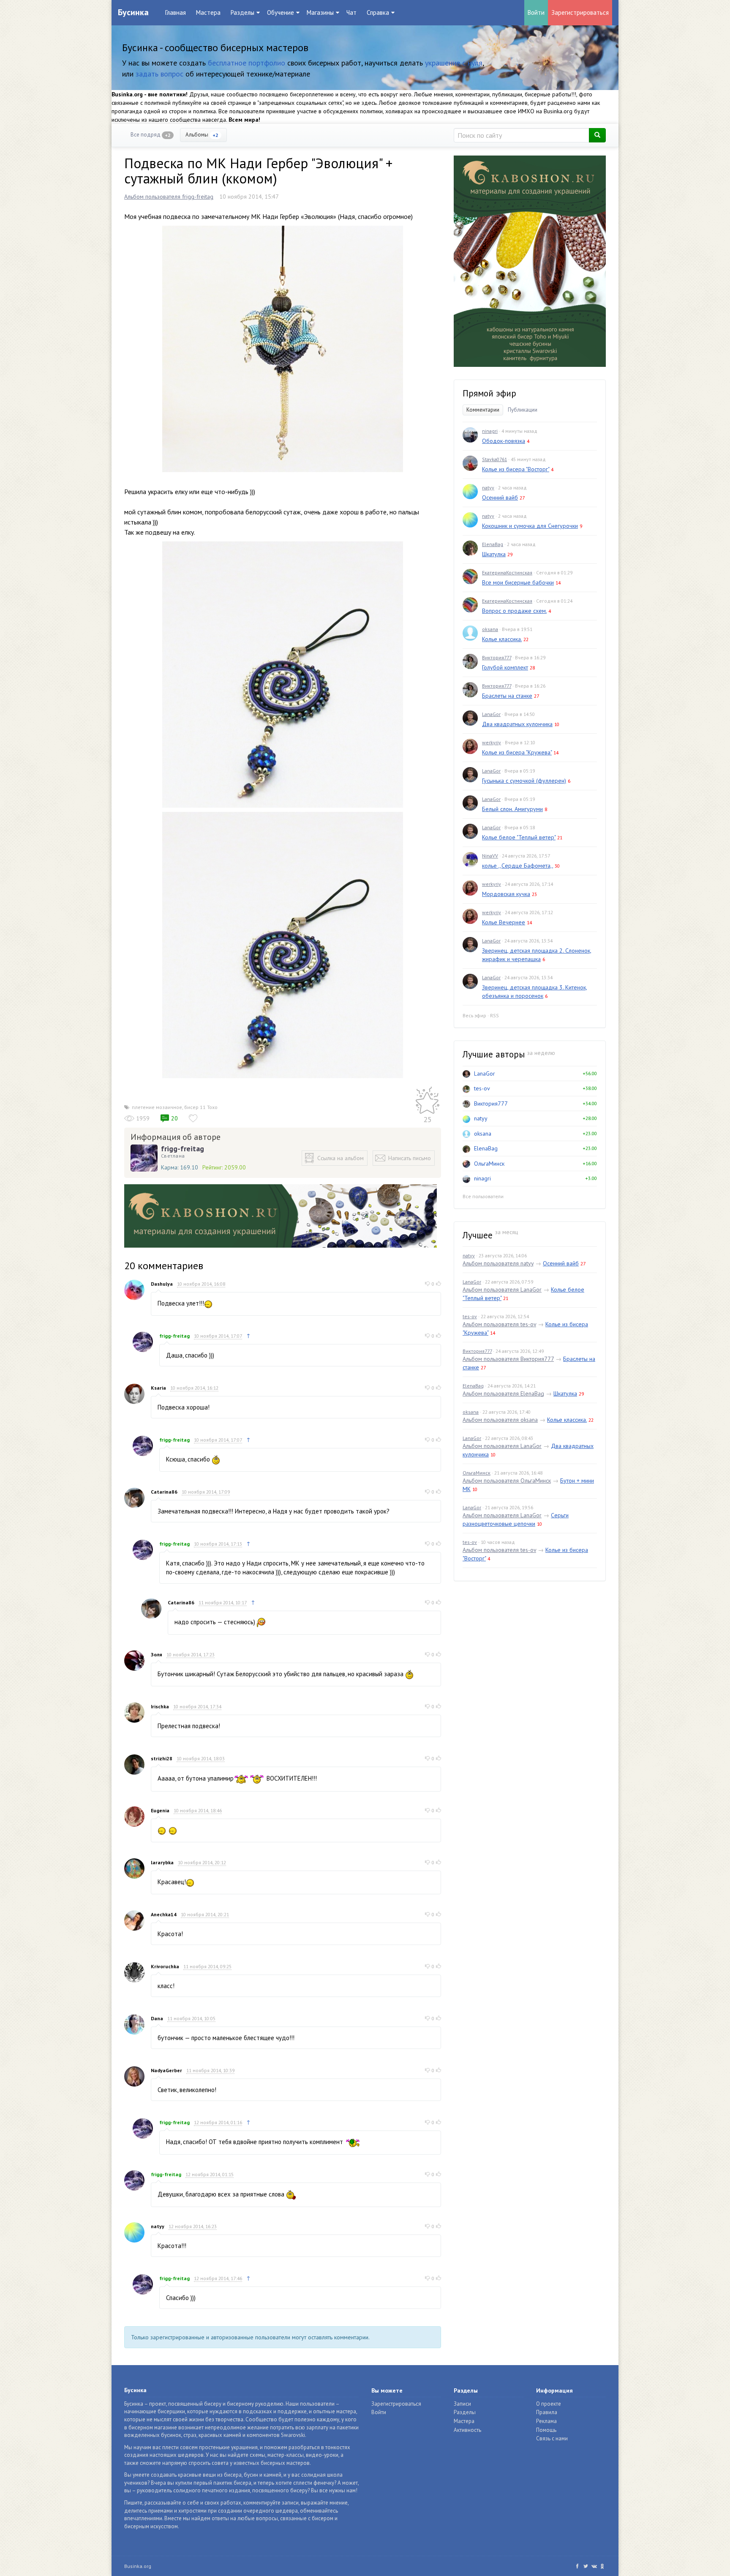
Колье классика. (502, 639)
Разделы (465, 2412)
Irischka (160, 1706)
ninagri (490, 431)
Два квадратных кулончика (517, 724)
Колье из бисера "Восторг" (516, 469)
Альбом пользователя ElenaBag (503, 1393)
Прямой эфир (489, 393)
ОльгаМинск (489, 1164)
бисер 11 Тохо (201, 1107)
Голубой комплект (505, 667)
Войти (536, 12)
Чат (351, 12)
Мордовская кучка (506, 894)
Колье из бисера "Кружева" (517, 752)
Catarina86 (164, 1492)
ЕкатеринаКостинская (507, 572)
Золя (157, 1654)
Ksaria (158, 1388)
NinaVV (490, 856)
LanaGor (491, 714)
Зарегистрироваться (580, 12)
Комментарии (483, 410)
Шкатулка (494, 554)
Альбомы (202, 135)
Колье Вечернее (504, 922)
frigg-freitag (182, 1149)
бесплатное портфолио (247, 63)
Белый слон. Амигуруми (512, 809)
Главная (176, 12)
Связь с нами (552, 2438)
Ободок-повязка (504, 441)
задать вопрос (159, 74)
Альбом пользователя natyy (498, 1263)
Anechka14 (164, 1914)
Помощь (546, 2430)
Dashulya (162, 1284)
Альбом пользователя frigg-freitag (169, 197)
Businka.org (138, 2566)
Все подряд (151, 135)
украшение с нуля (454, 63)
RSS (494, 1015)
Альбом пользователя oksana (500, 1420)
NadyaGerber (166, 2070)
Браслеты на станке (507, 696)
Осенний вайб (500, 497)
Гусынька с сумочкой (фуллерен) (524, 781)
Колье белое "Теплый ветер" (519, 837)
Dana (157, 2018)
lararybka (162, 1862)
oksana (490, 629)
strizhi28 (162, 1758)
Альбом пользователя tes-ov (499, 1324)
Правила (547, 2412)
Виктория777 (497, 657)
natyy (158, 2226)
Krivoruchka (165, 1966)
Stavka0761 (494, 459)
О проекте (549, 2404)
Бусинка (133, 12)
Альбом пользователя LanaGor (502, 1289)
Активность (467, 2430)
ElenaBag (493, 544)
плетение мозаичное (157, 1107)
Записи (462, 2404)
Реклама (546, 2421)
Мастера (208, 12)
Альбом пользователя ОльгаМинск (507, 1481)
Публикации (523, 410)
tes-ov (482, 1088)
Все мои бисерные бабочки (518, 582)
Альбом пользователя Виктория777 (508, 1359)
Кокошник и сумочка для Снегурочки (530, 526)
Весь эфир (474, 1015)
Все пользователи (483, 1196)
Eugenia (160, 1810)
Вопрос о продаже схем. (514, 611)
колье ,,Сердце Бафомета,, (518, 866)
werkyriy (492, 742)
